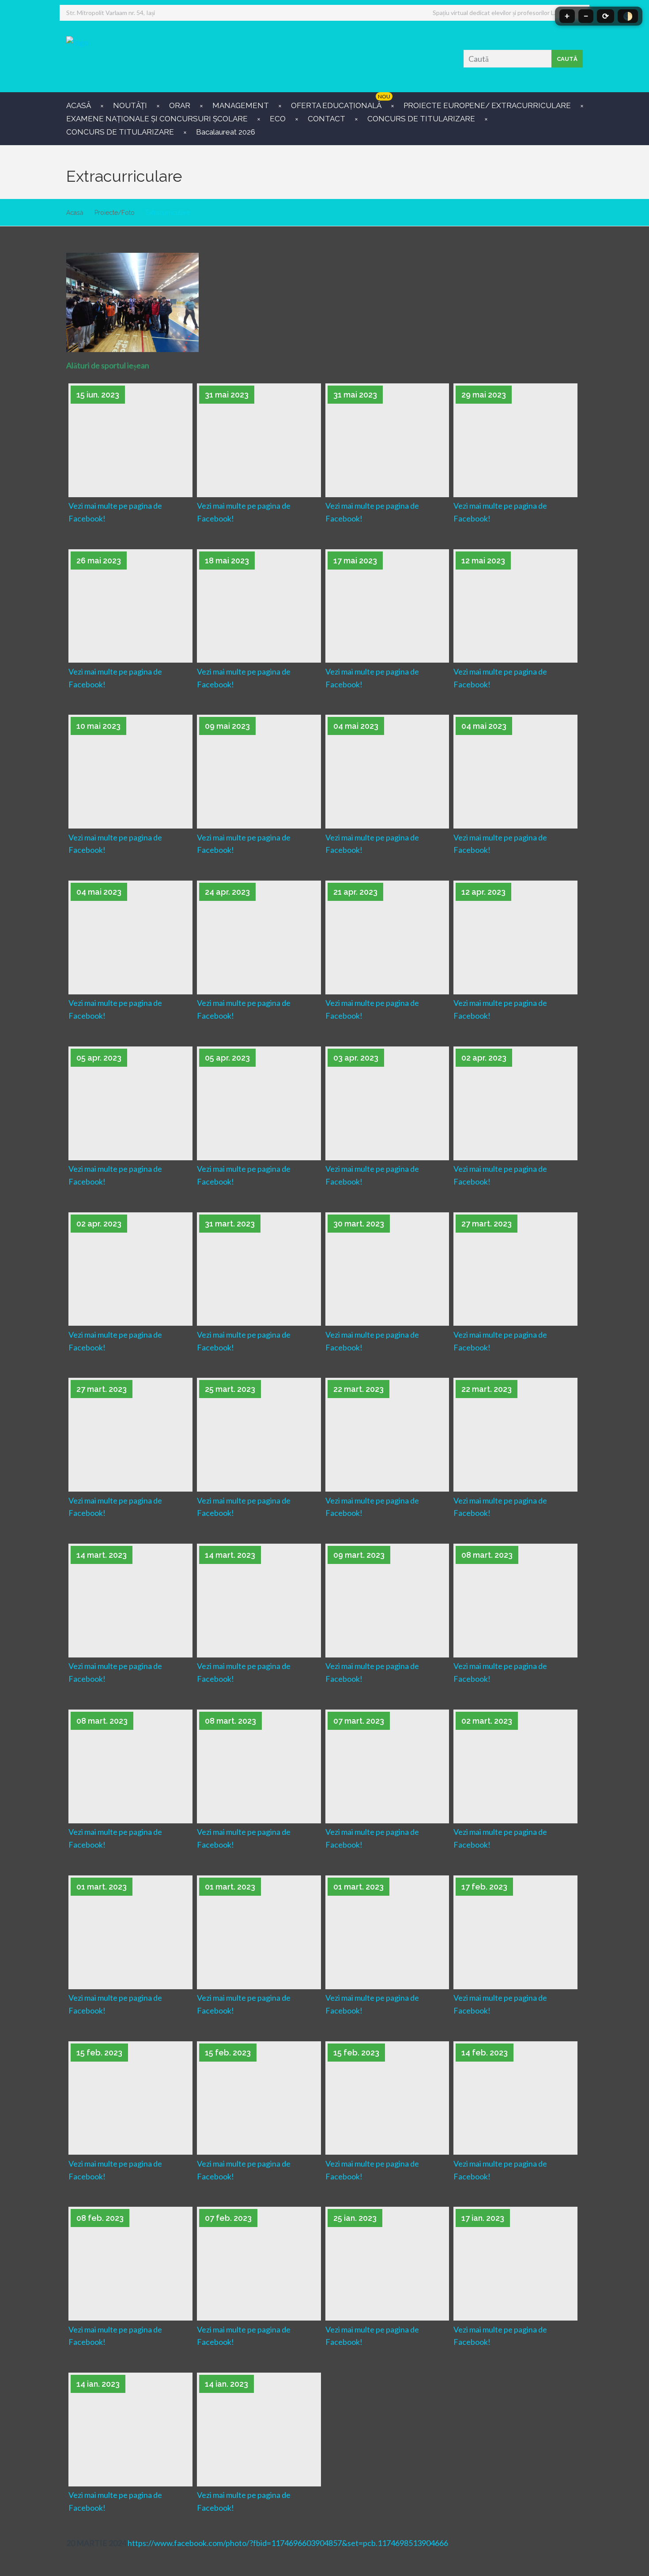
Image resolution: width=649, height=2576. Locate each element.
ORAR (180, 105)
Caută (567, 59)
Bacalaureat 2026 (226, 132)
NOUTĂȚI (130, 105)
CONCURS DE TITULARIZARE (421, 119)
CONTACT (326, 119)
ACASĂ (79, 105)
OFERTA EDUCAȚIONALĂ (336, 105)
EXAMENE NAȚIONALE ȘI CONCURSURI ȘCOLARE (157, 119)
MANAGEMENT (241, 105)
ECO (278, 119)
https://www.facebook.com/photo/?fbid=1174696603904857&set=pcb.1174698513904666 (288, 2543)
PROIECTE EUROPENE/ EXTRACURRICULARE (487, 105)
